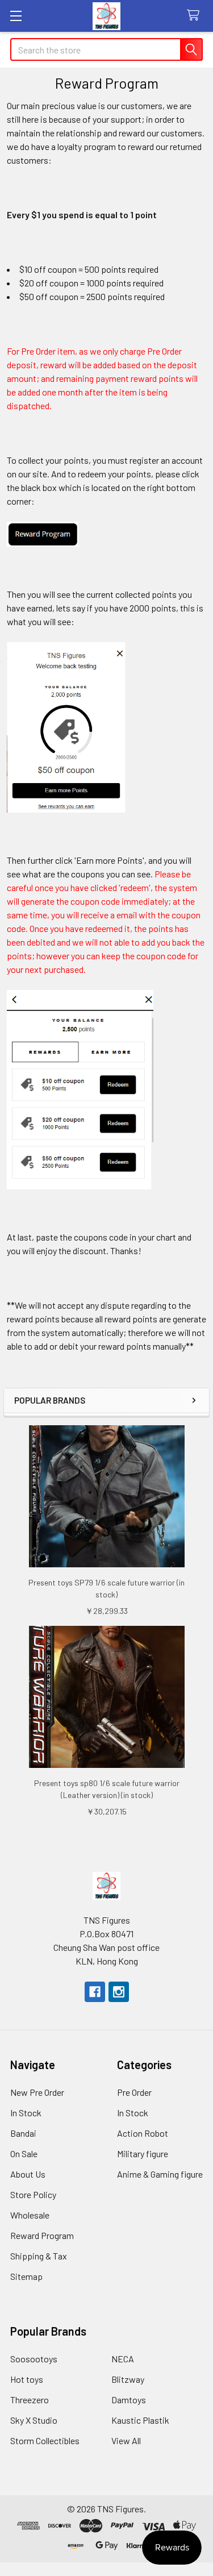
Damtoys (129, 2400)
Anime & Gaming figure (160, 2174)
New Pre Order (37, 2092)
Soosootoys (34, 2359)
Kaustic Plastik (140, 2420)
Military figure (143, 2153)
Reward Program (42, 2235)
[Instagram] (119, 1992)
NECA (123, 2359)
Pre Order (134, 2092)
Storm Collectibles (45, 2440)
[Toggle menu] (16, 16)
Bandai (23, 2133)
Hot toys (27, 2379)
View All (126, 2440)
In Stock (26, 2113)
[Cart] (196, 16)
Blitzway (128, 2379)
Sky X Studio (34, 2420)
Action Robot (143, 2133)
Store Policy (33, 2194)
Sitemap (26, 2276)
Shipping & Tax (39, 2256)
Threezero (30, 2400)
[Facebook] (95, 1992)
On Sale (24, 2153)
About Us (28, 2174)
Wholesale (30, 2215)
